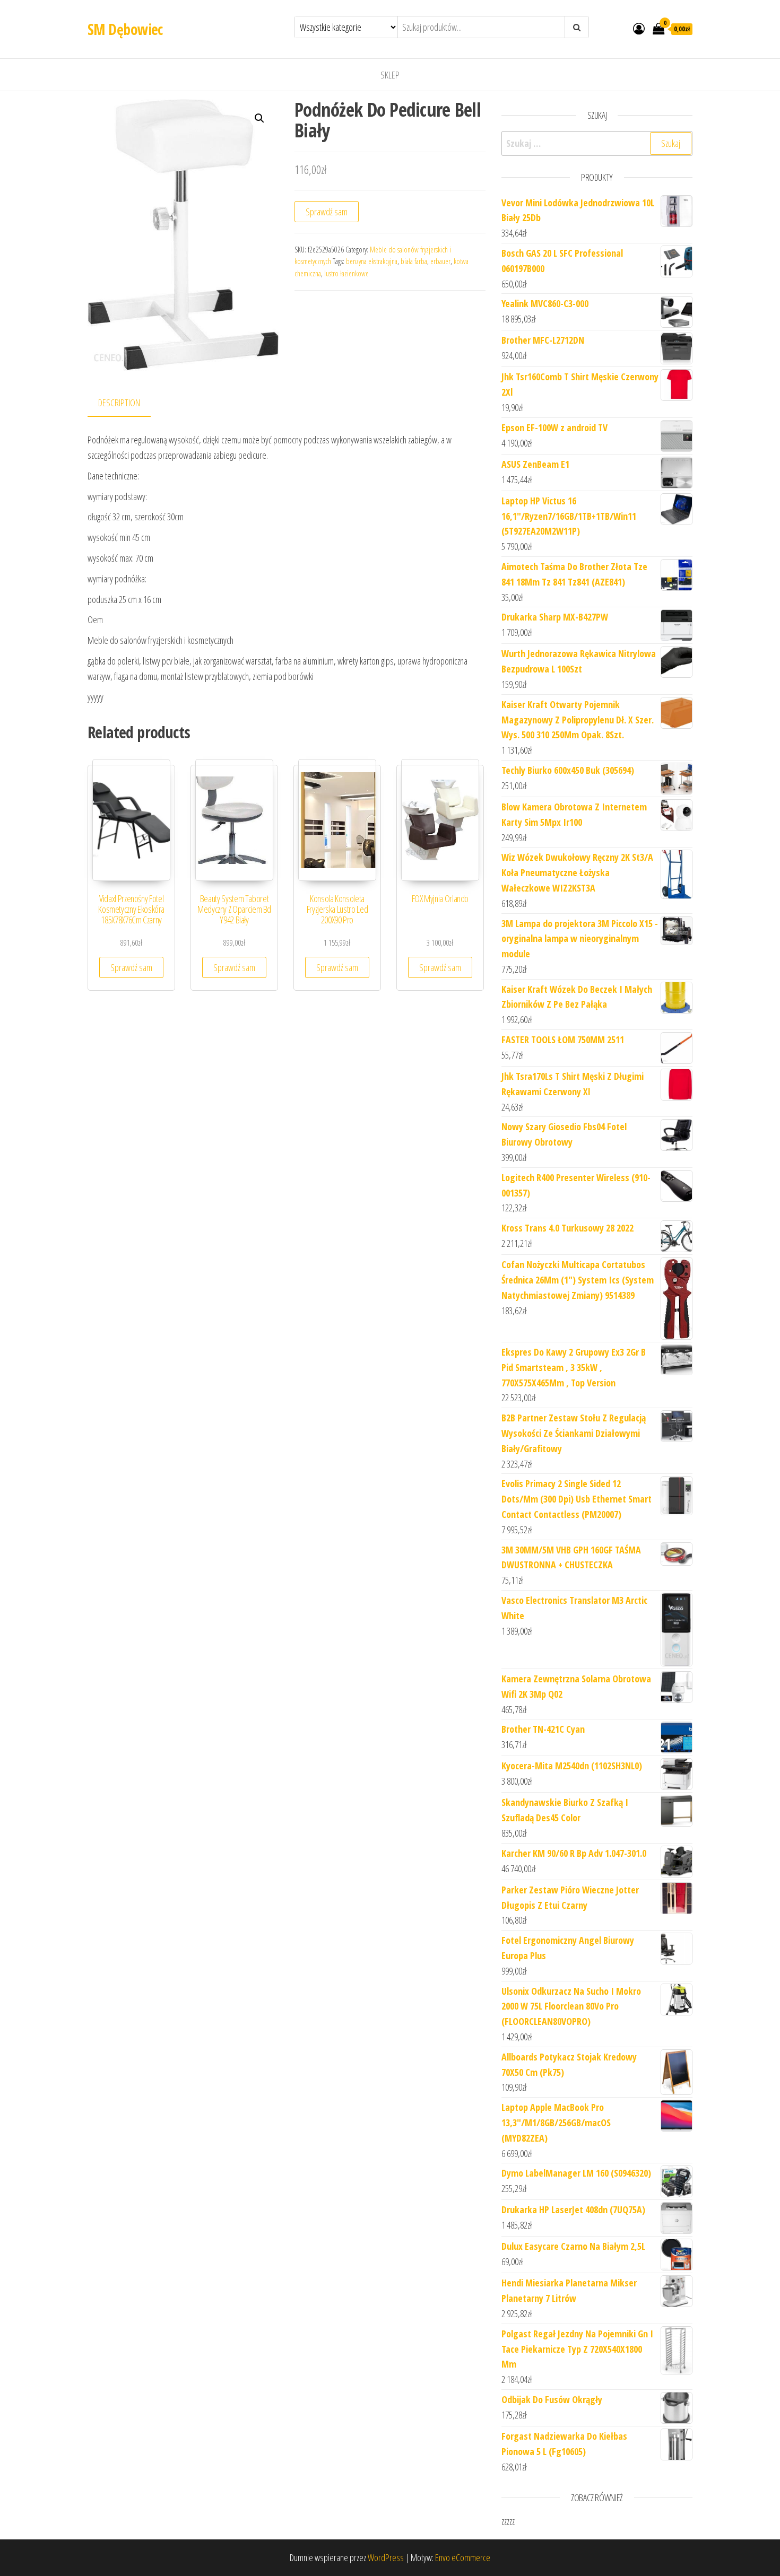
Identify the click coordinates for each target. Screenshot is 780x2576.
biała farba (414, 261)
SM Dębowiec (125, 29)
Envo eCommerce (463, 2557)
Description (119, 403)
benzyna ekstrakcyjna (372, 261)
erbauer (440, 261)
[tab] (127, 403)
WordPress (386, 2557)
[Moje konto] (639, 28)
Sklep (390, 75)
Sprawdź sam (327, 212)
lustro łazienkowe (346, 273)
